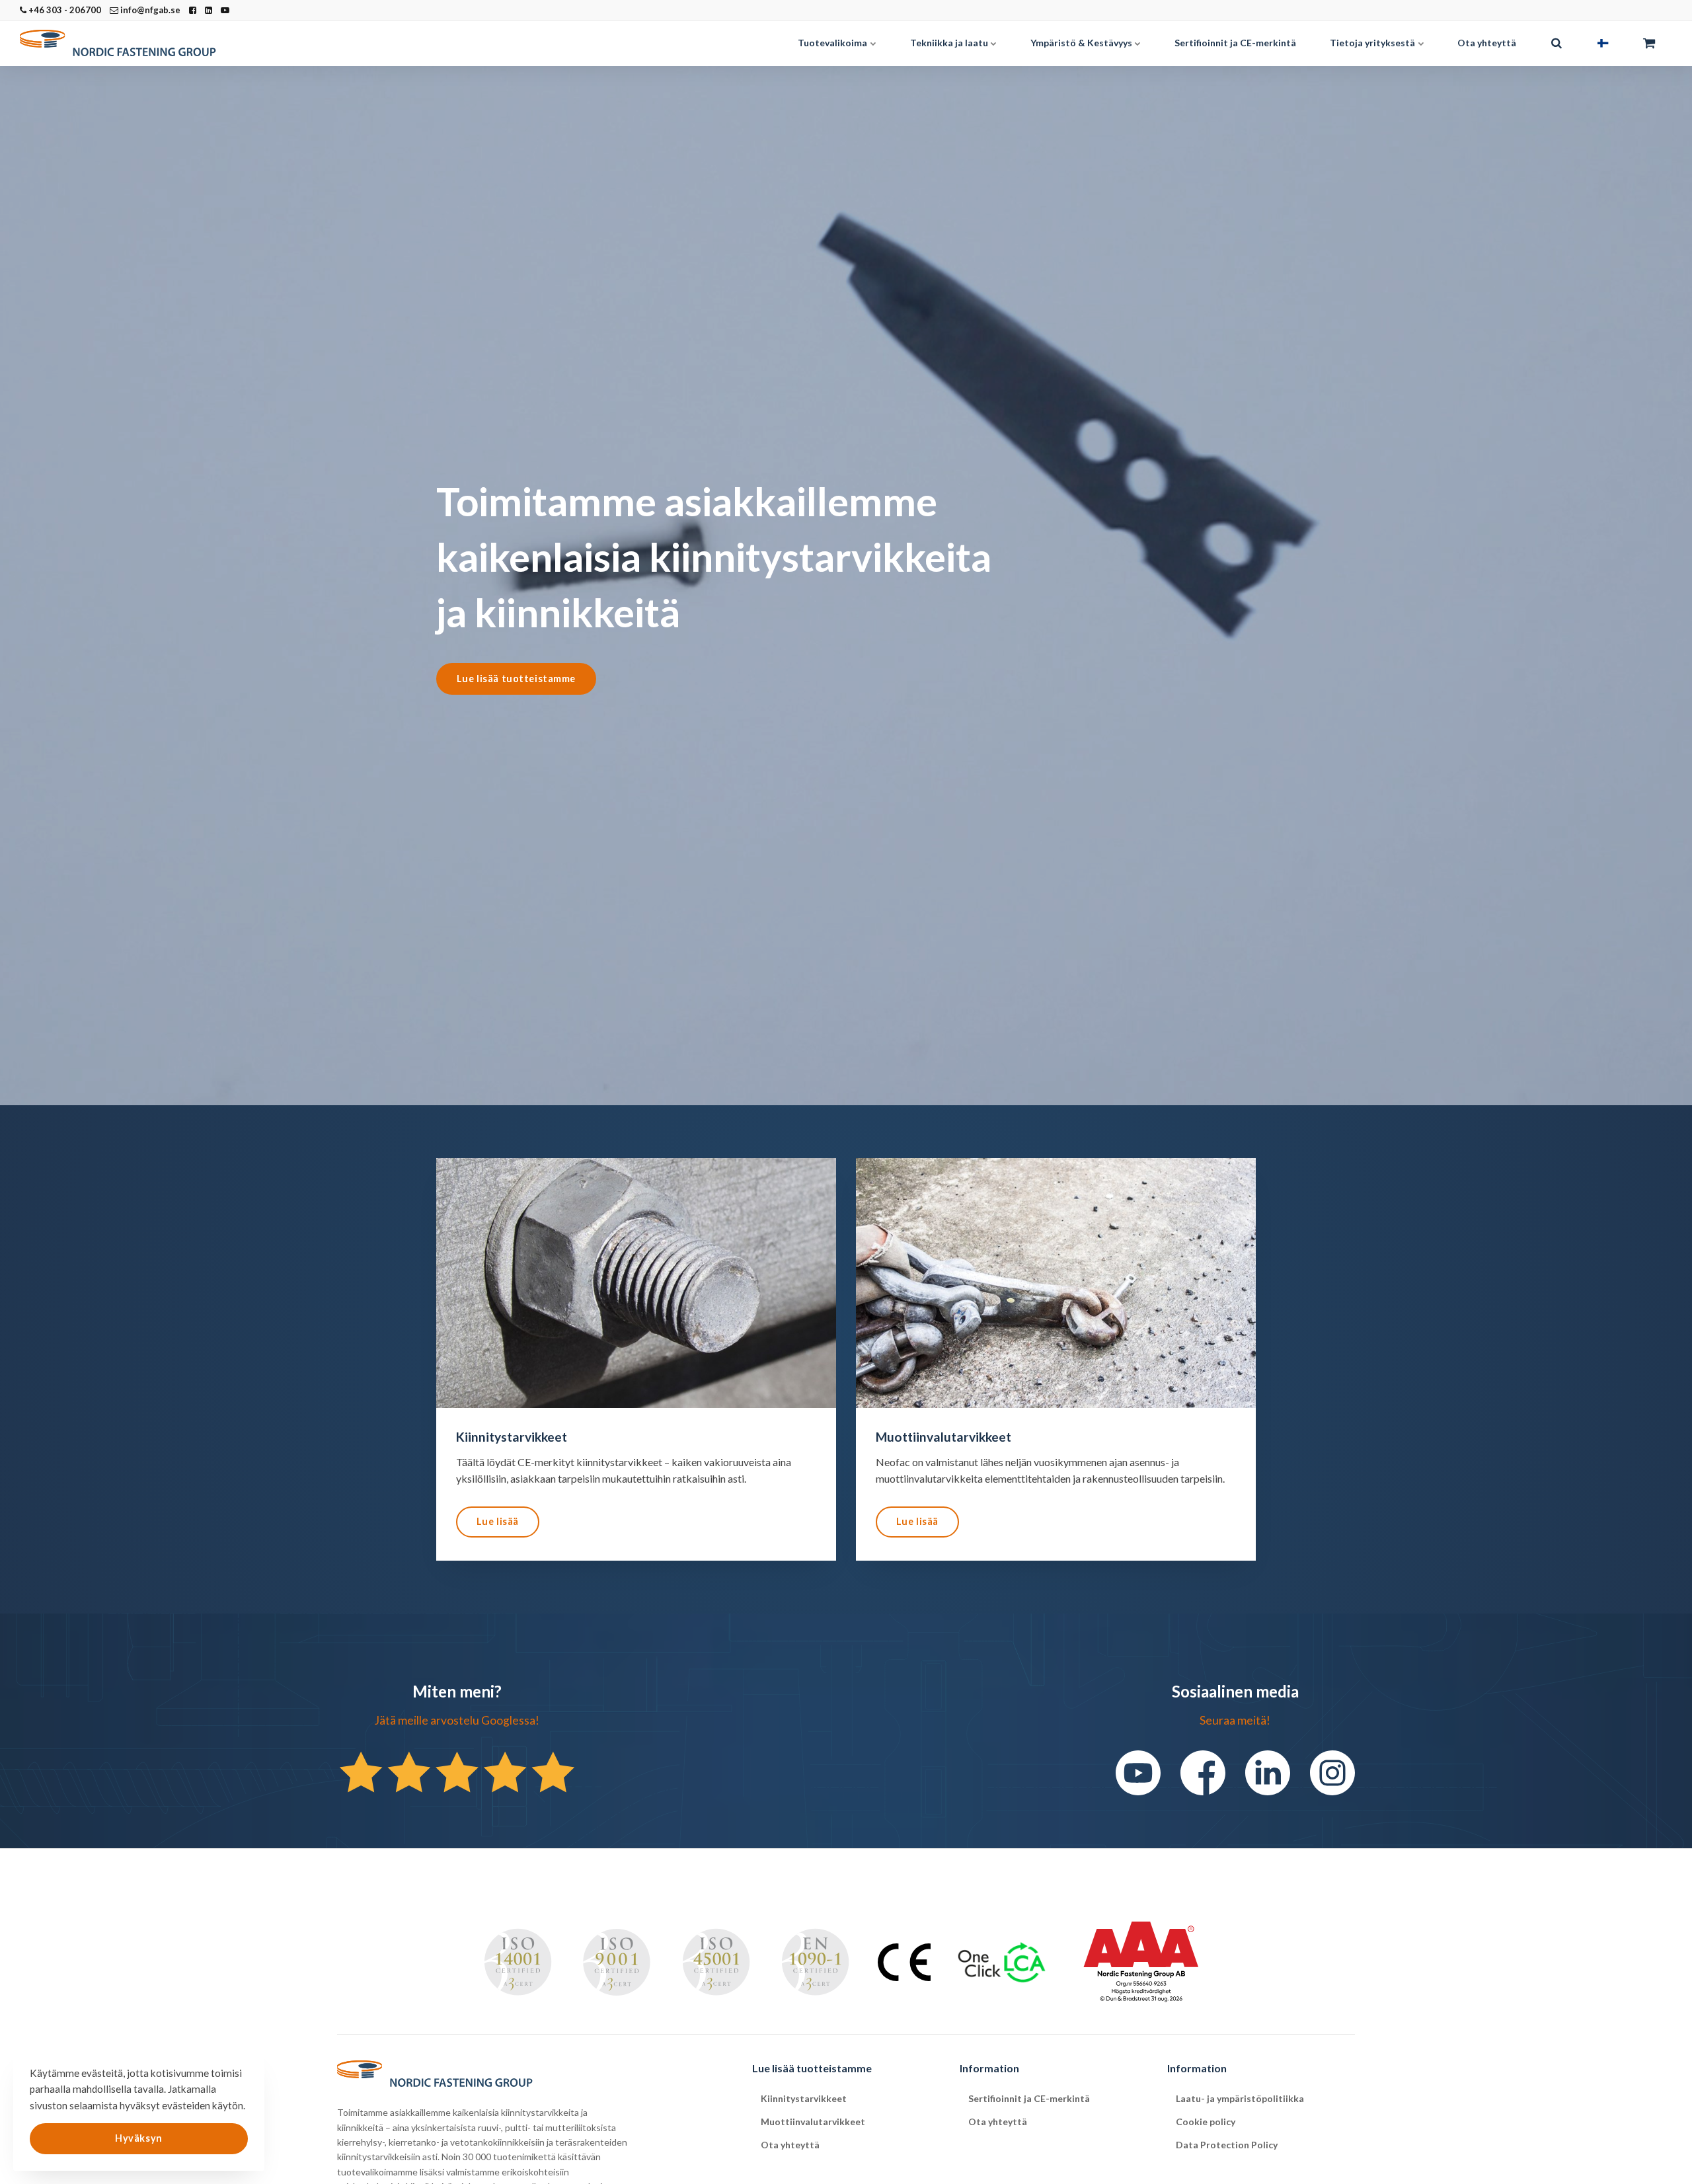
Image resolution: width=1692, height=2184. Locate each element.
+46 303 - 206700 (64, 10)
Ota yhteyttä (1487, 43)
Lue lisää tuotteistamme (516, 679)
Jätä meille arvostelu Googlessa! (457, 1720)
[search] (1557, 43)
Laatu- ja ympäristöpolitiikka (1240, 2098)
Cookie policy (1206, 2122)
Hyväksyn (139, 2138)
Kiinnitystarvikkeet (804, 2098)
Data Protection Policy (1227, 2145)
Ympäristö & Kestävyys (1082, 43)
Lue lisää (498, 1521)
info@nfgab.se (149, 10)
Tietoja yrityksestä (1373, 43)
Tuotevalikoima (833, 43)
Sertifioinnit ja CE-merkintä (1235, 43)
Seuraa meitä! (1235, 1720)
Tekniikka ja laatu (950, 43)
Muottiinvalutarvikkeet (813, 2122)
